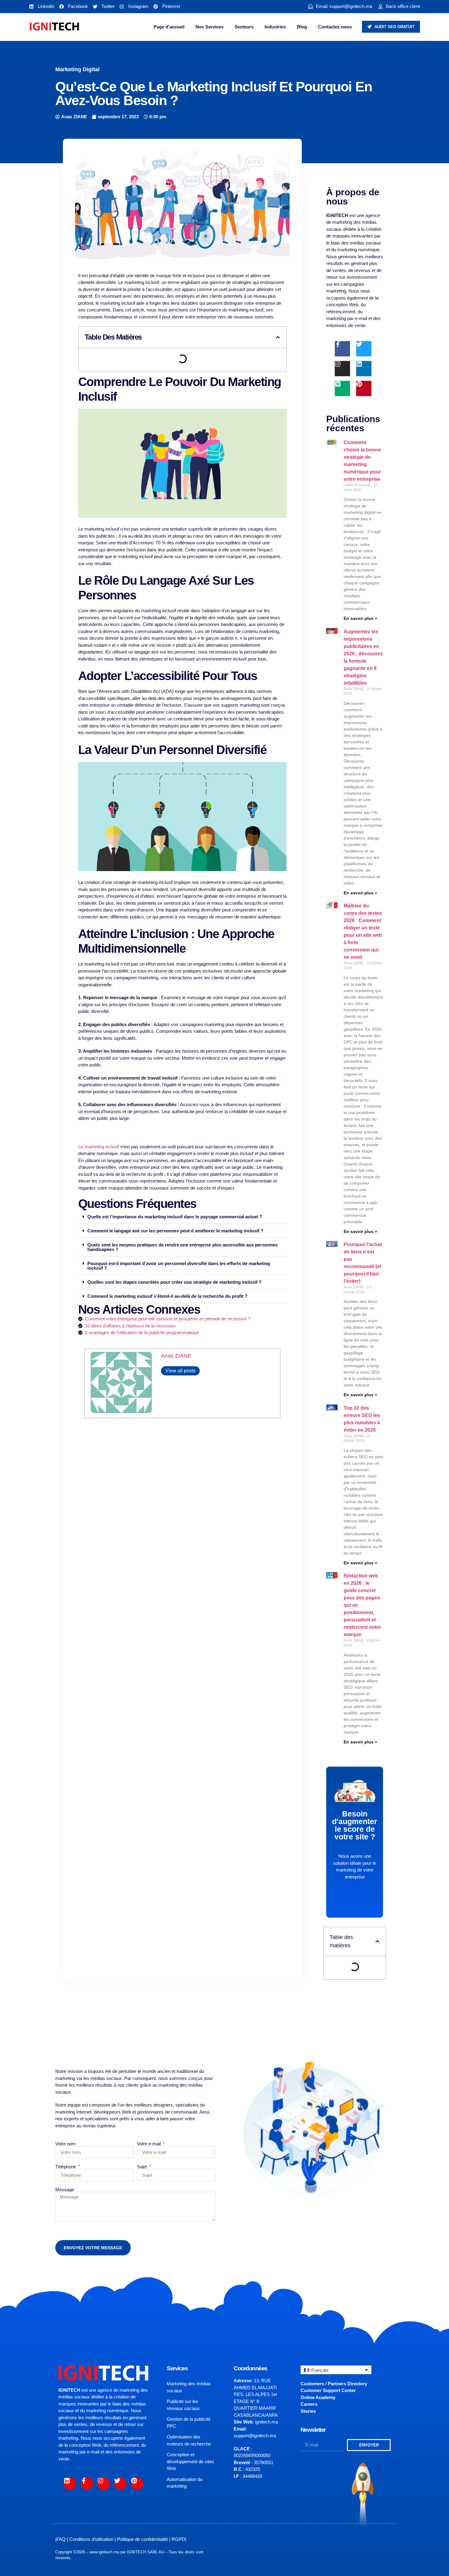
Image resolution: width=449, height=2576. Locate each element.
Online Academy (318, 2397)
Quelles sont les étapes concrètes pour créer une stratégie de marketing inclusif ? (174, 1282)
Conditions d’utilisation (91, 2539)
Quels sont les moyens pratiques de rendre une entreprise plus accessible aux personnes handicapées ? (183, 1247)
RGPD (178, 2539)
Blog (302, 27)
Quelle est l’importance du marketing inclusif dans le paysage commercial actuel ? (175, 1217)
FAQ (61, 2539)
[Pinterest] (364, 388)
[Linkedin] (364, 369)
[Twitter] (364, 349)
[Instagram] (342, 369)
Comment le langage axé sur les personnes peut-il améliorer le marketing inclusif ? (175, 1231)
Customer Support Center (328, 2390)
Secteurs (244, 27)
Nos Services (210, 27)
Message (65, 2190)
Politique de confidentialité (142, 2539)
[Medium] (342, 388)
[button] (278, 337)
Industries (275, 27)
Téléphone (66, 2167)
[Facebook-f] (342, 349)
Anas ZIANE (176, 1356)
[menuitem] (336, 2370)
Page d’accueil (169, 27)
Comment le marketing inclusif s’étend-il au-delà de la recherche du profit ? (167, 1296)
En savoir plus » (360, 618)
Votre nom (66, 2144)
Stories (308, 2411)
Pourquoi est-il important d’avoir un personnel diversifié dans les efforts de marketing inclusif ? (179, 1266)
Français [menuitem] (320, 2370)
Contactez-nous (335, 27)
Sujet (142, 2167)
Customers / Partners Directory (334, 2384)
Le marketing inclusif (99, 1147)
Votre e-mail (149, 2144)
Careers (309, 2404)
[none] (336, 2370)
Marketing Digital (77, 69)
